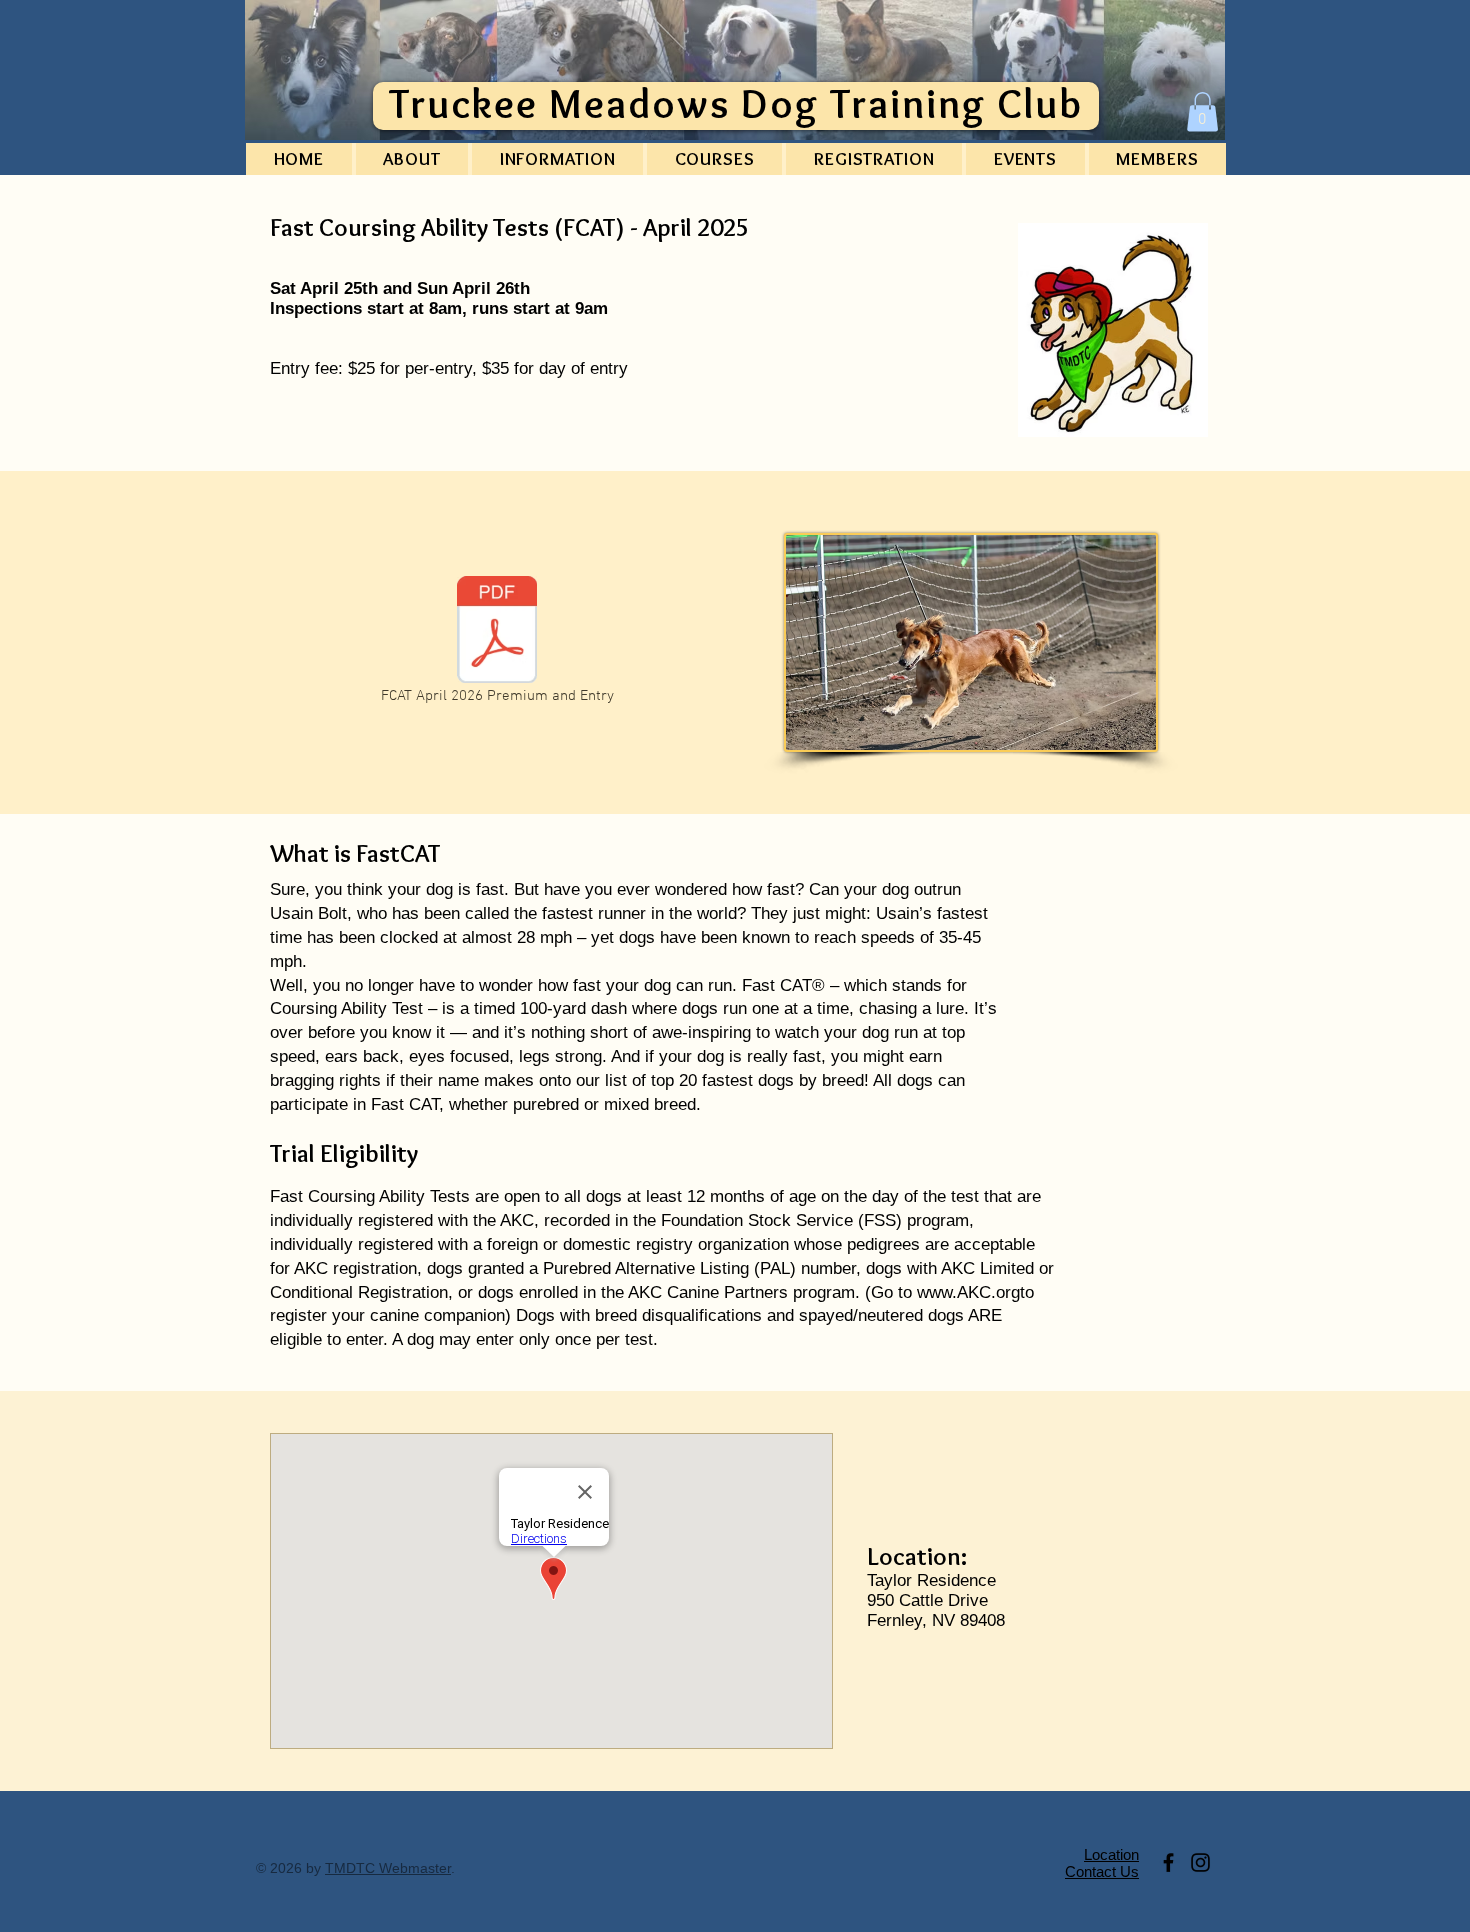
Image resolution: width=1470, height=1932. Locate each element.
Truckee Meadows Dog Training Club (736, 103)
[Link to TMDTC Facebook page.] (1168, 1862)
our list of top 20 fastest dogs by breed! (722, 1080)
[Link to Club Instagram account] (1200, 1862)
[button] (1202, 111)
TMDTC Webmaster (388, 1868)
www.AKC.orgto (975, 1292)
